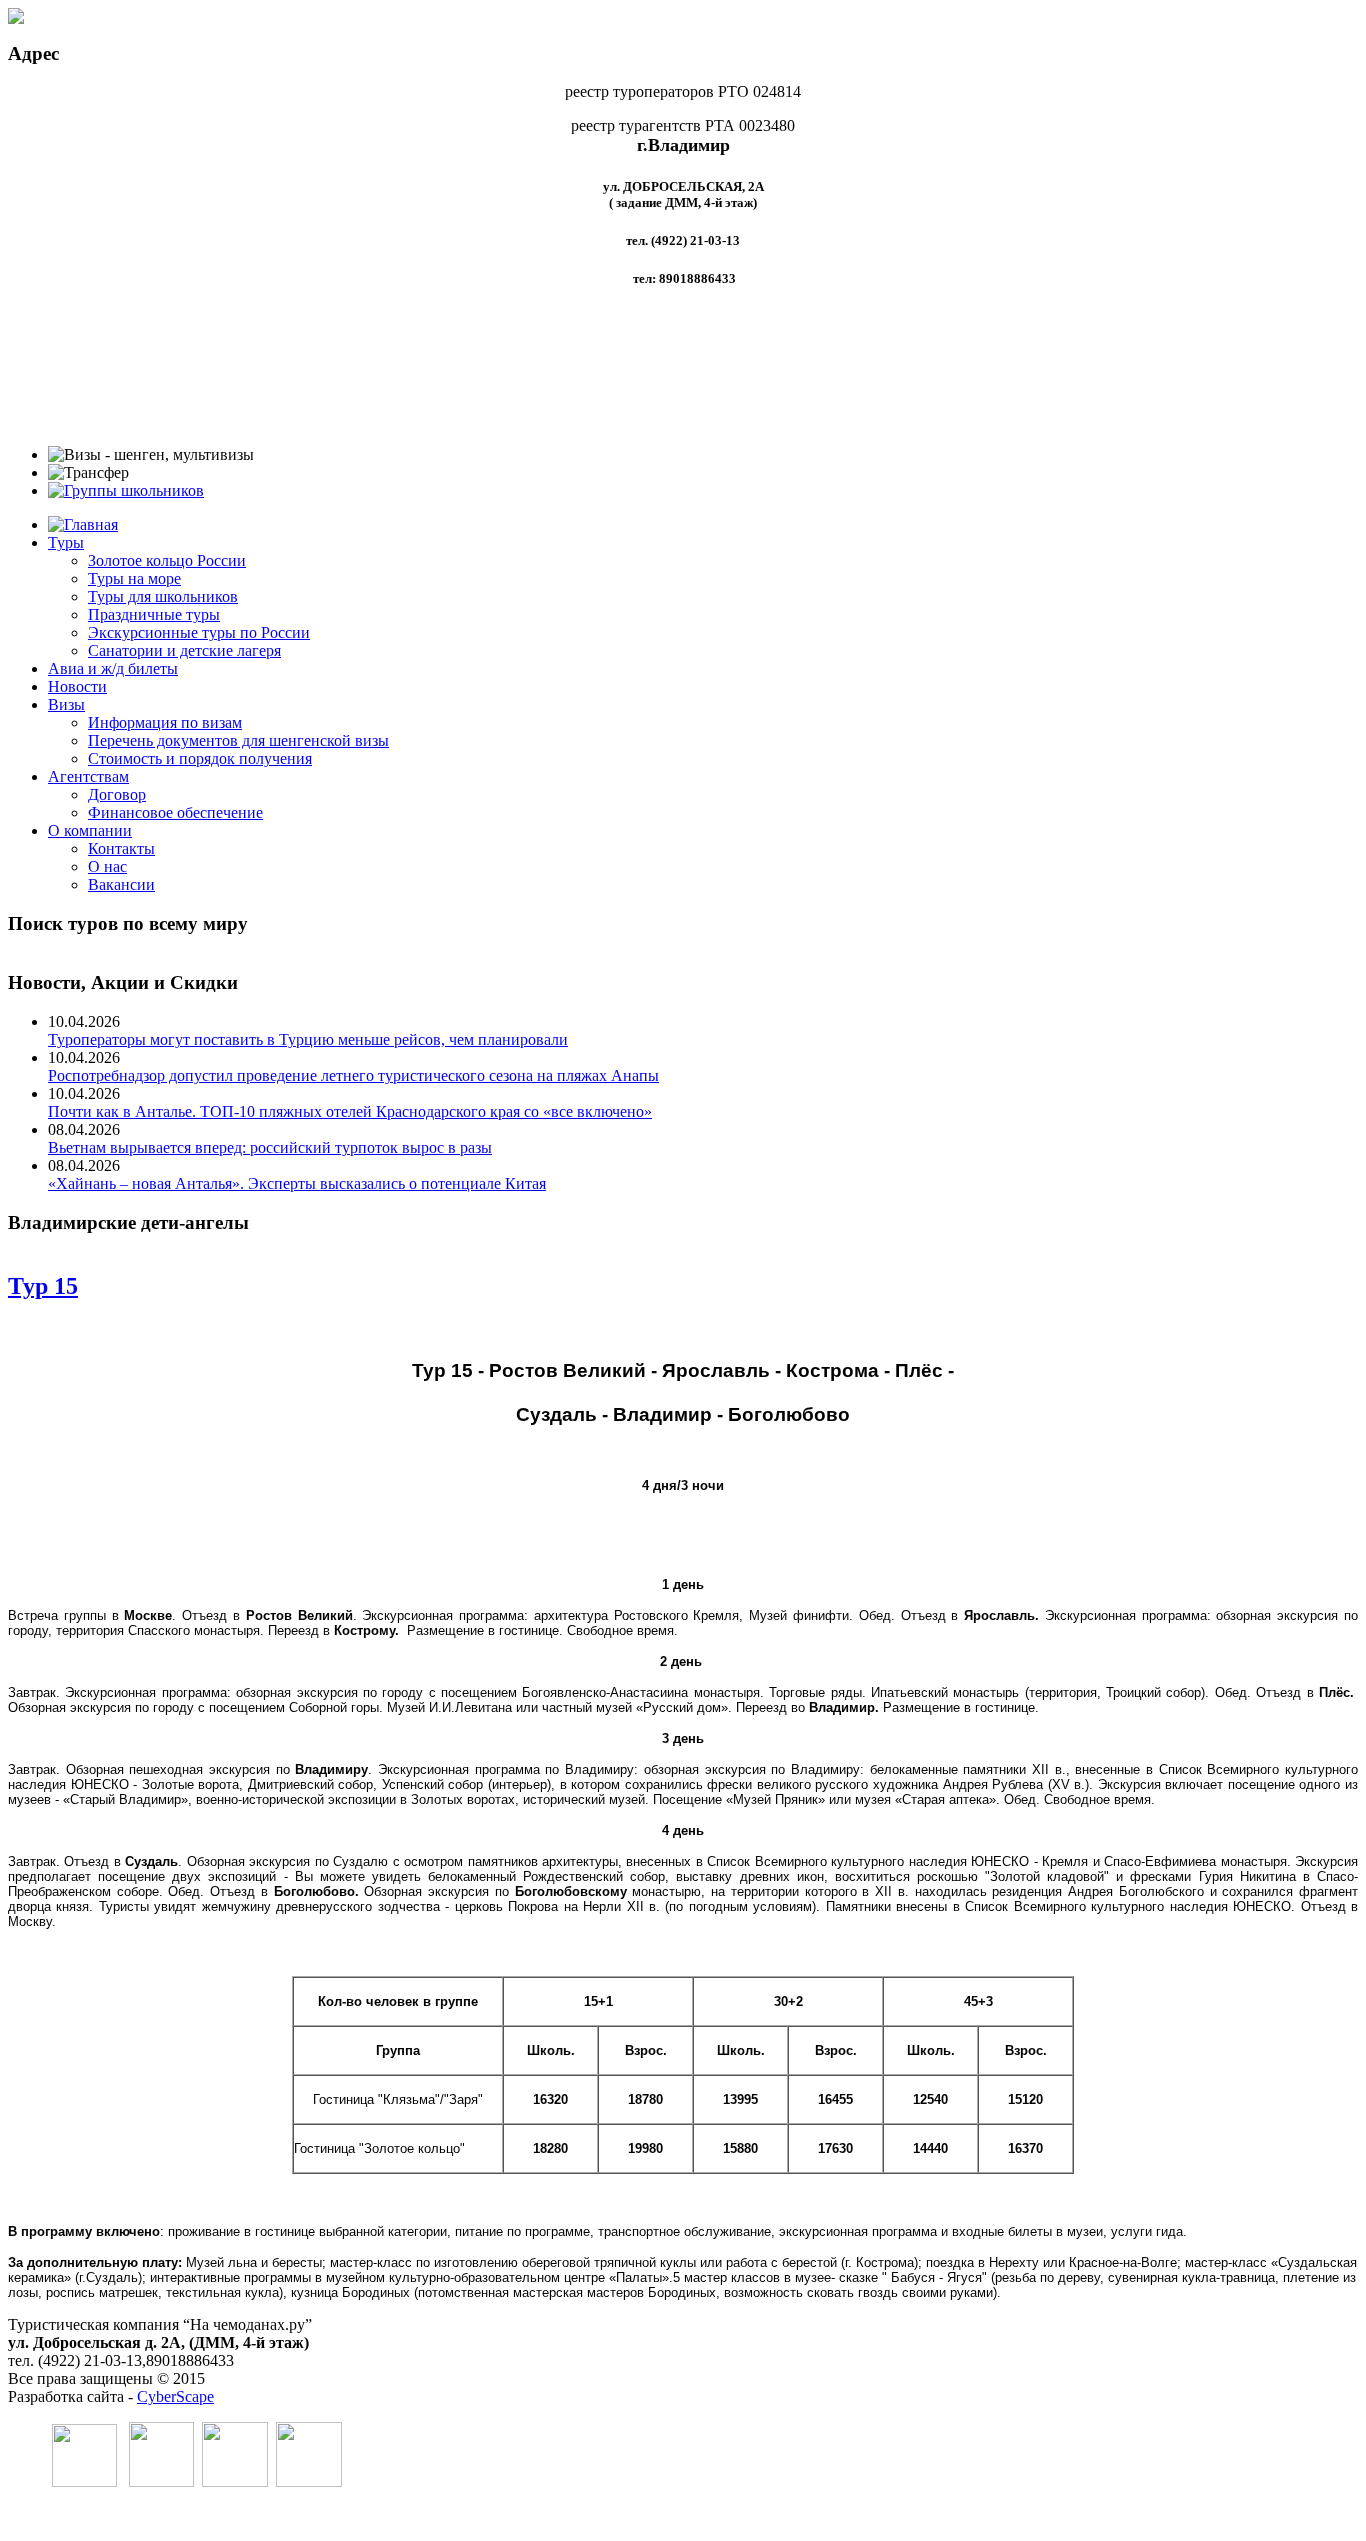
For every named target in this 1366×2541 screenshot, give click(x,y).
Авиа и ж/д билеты (113, 668)
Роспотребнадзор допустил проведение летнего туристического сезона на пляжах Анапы (353, 1075)
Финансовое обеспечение (175, 812)
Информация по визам (165, 722)
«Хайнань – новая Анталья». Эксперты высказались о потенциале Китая (297, 1183)
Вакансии (121, 884)
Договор (117, 794)
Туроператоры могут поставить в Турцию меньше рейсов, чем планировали (308, 1039)
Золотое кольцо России (167, 560)
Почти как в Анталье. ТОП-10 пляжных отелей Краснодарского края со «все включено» (350, 1111)
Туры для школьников (163, 596)
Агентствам (88, 776)
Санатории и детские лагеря (184, 650)
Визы (66, 704)
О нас (107, 866)
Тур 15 (43, 1286)
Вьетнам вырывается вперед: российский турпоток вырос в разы (270, 1147)
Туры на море (134, 578)
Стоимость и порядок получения (200, 758)
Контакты (121, 848)
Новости (77, 686)
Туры (66, 542)
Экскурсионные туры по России (199, 632)
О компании (90, 830)
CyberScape (175, 2396)
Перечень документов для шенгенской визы (238, 740)
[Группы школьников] (126, 490)
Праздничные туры (154, 614)
